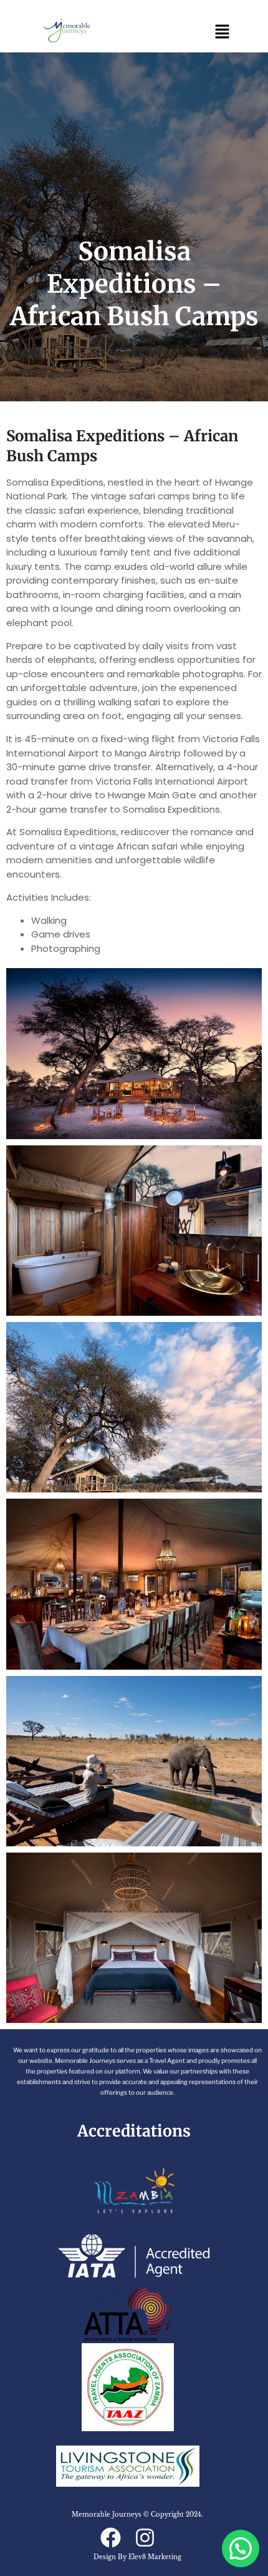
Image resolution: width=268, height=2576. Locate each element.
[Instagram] (145, 2538)
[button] (223, 32)
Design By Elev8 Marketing (137, 2557)
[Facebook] (111, 2538)
